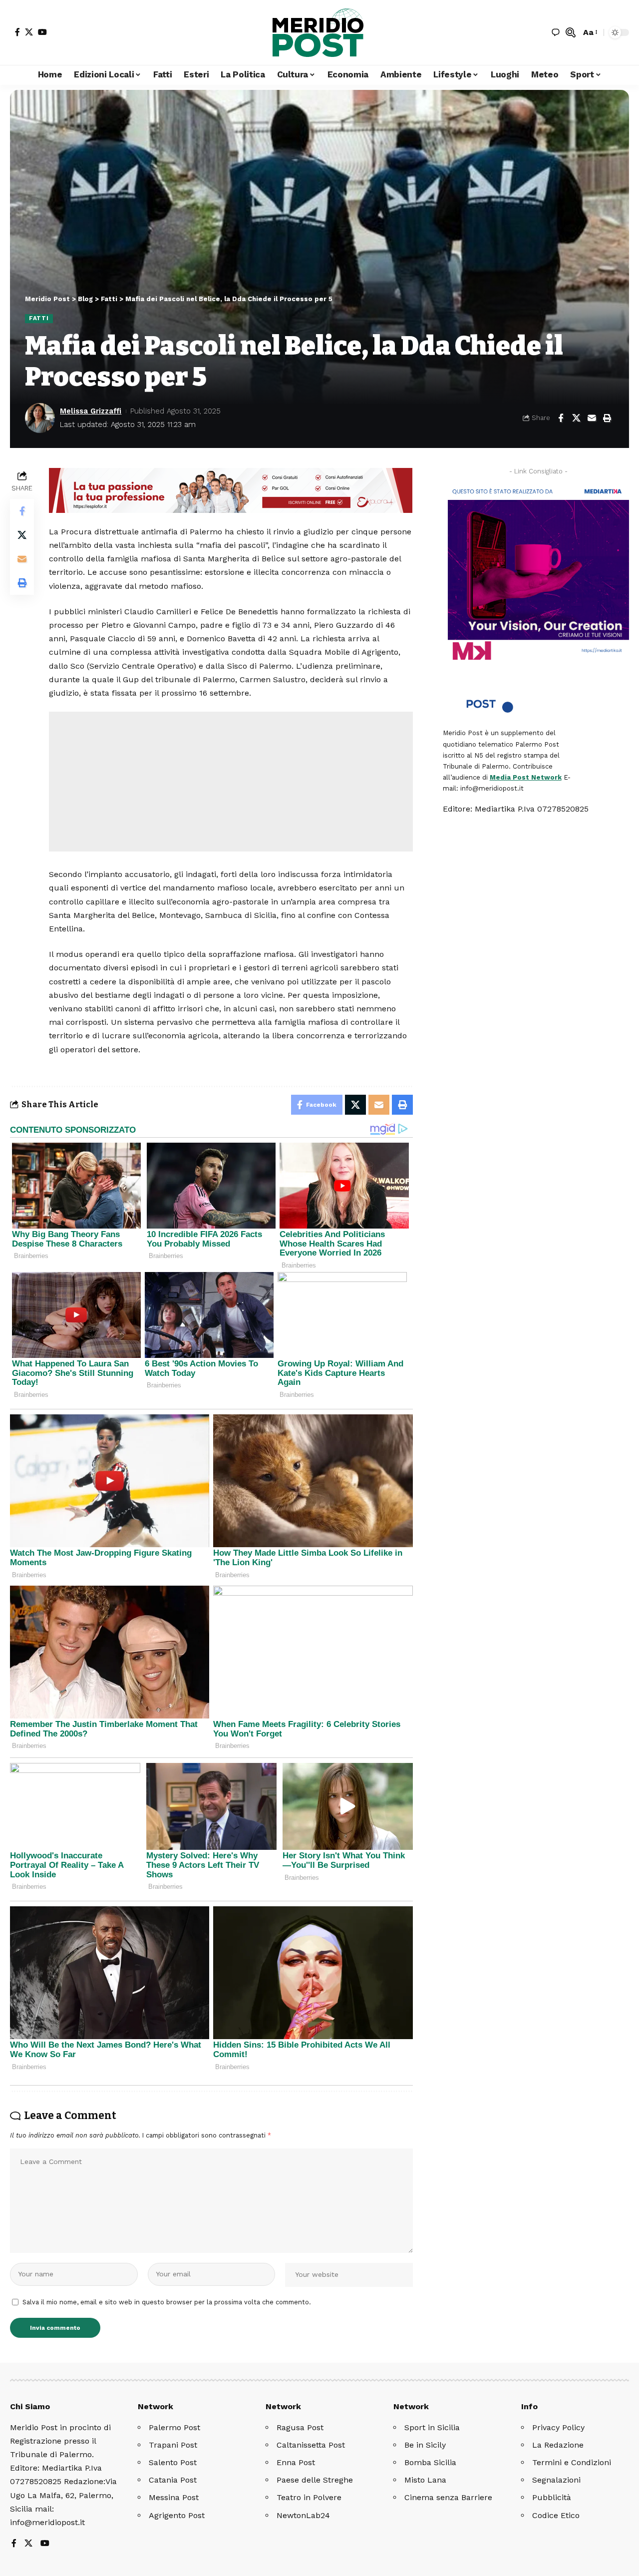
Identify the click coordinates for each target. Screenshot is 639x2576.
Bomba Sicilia (430, 2462)
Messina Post (174, 2497)
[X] (29, 32)
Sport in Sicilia (432, 2427)
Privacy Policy (558, 2427)
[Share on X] (576, 418)
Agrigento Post (177, 2515)
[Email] (592, 418)
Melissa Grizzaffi (91, 411)
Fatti (39, 318)
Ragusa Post (300, 2427)
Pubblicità (552, 2497)
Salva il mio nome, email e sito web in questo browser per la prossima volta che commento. (167, 2302)
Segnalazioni (556, 2480)
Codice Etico (556, 2515)
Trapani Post (173, 2445)
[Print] (607, 418)
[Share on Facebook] (561, 418)
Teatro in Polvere (309, 2497)
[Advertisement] (231, 782)
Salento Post (173, 2462)
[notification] (556, 32)
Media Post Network (526, 777)
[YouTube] (42, 32)
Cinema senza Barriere (448, 2497)
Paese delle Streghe (315, 2480)
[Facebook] (17, 32)
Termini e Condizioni (572, 2462)
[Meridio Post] (319, 32)
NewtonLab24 (303, 2515)
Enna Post (296, 2462)
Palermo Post (174, 2427)
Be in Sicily (425, 2445)
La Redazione (558, 2445)
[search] (571, 32)
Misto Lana (425, 2480)
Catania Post (173, 2480)
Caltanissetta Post (311, 2445)
